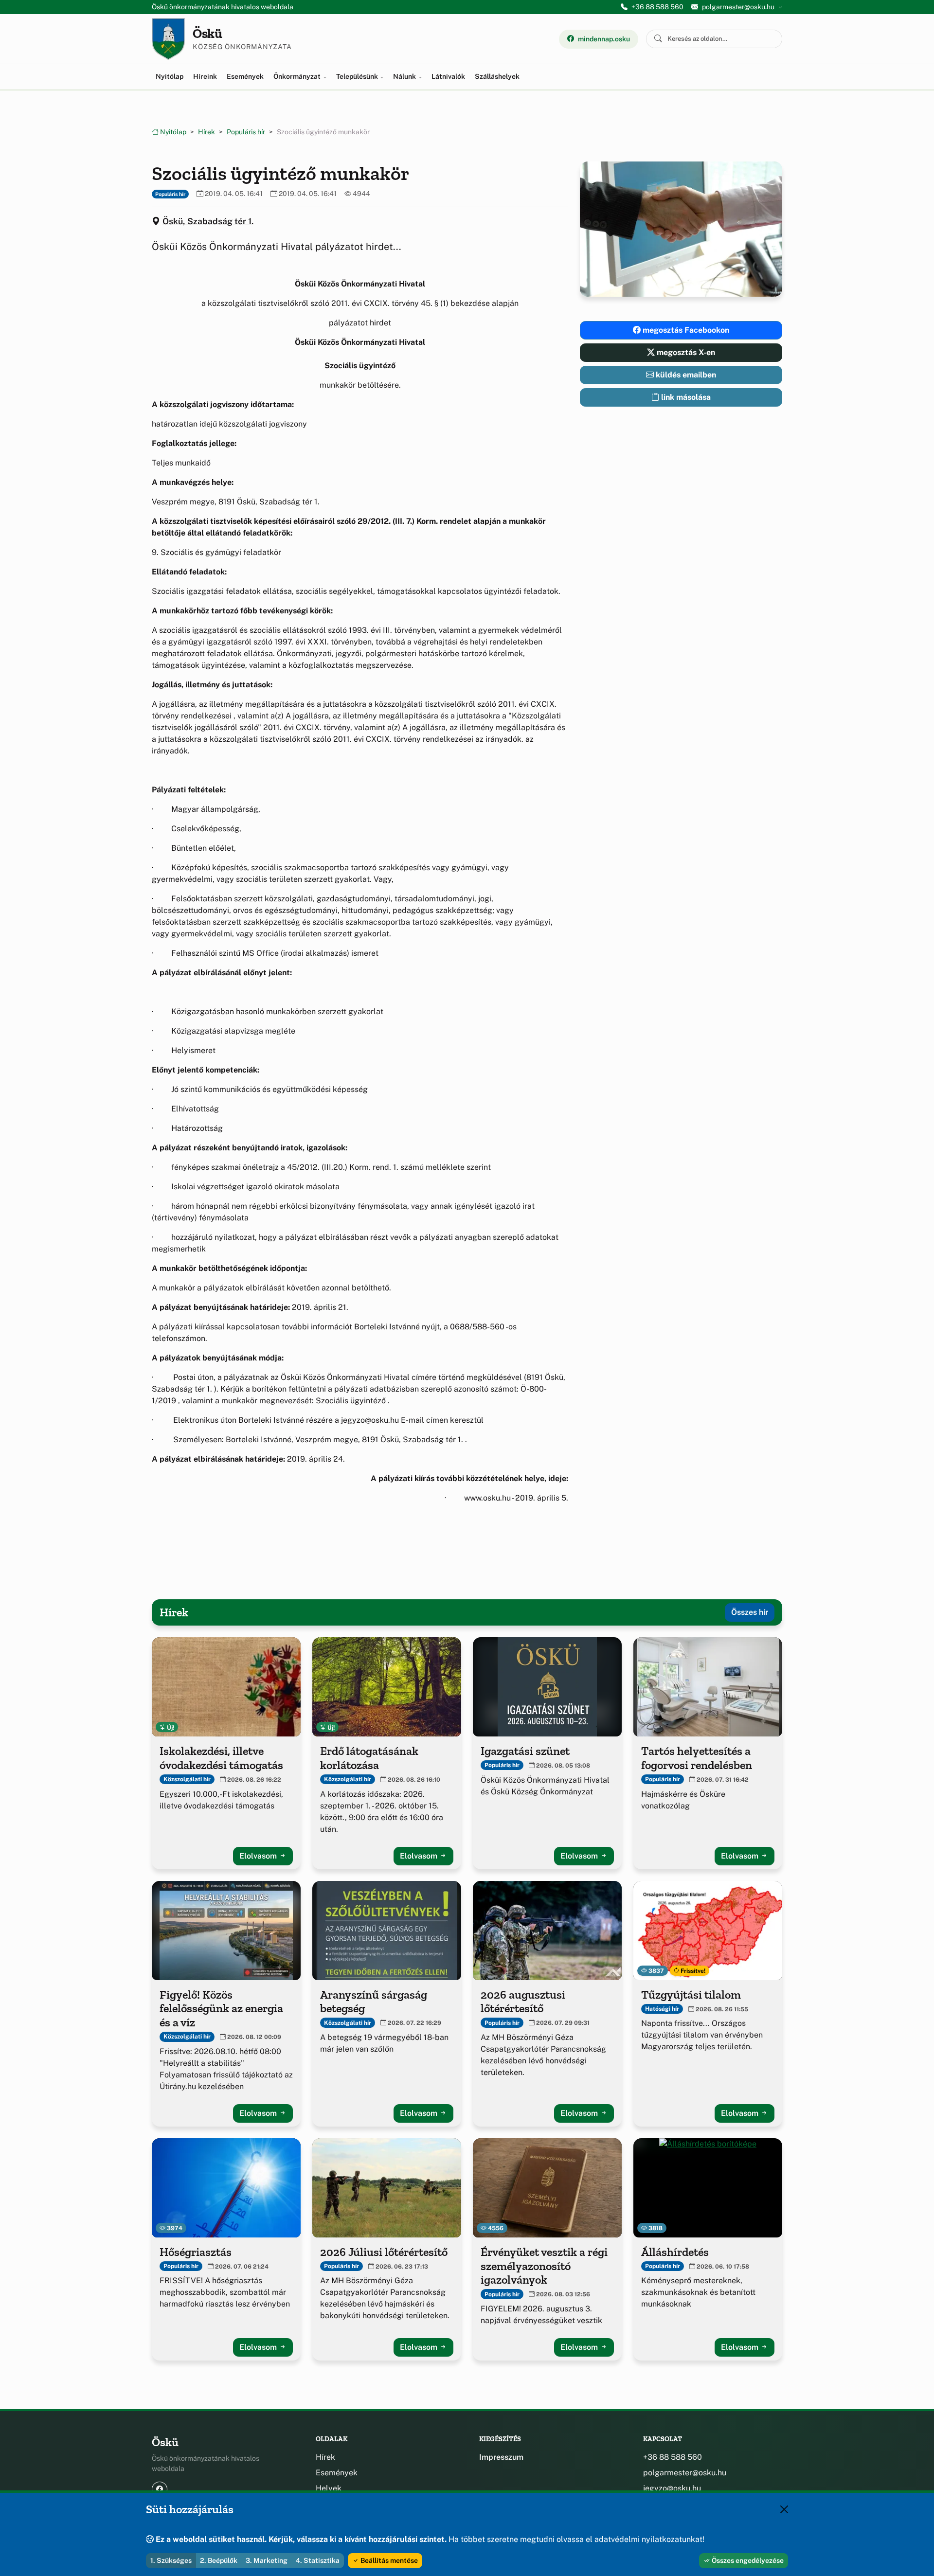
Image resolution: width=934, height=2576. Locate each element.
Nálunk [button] (405, 76)
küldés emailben (685, 375)
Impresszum (501, 2457)
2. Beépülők (219, 2560)
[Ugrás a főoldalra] (168, 39)
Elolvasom (259, 1856)
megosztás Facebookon (685, 330)
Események (245, 76)
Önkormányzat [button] (298, 76)
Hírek (207, 132)
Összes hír (750, 1612)
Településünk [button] (358, 76)
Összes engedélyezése (747, 2560)
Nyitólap (170, 76)
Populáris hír (246, 132)
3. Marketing (267, 2560)
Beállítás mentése (388, 2560)
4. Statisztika (318, 2560)
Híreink (205, 76)
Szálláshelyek (497, 76)
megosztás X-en (685, 352)
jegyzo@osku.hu (672, 2488)
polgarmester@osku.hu (685, 2473)
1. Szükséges (171, 2560)
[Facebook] (160, 2489)
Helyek (329, 2488)
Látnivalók (448, 76)
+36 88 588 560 (657, 7)
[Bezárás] (784, 2509)
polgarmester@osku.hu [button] (738, 7)
